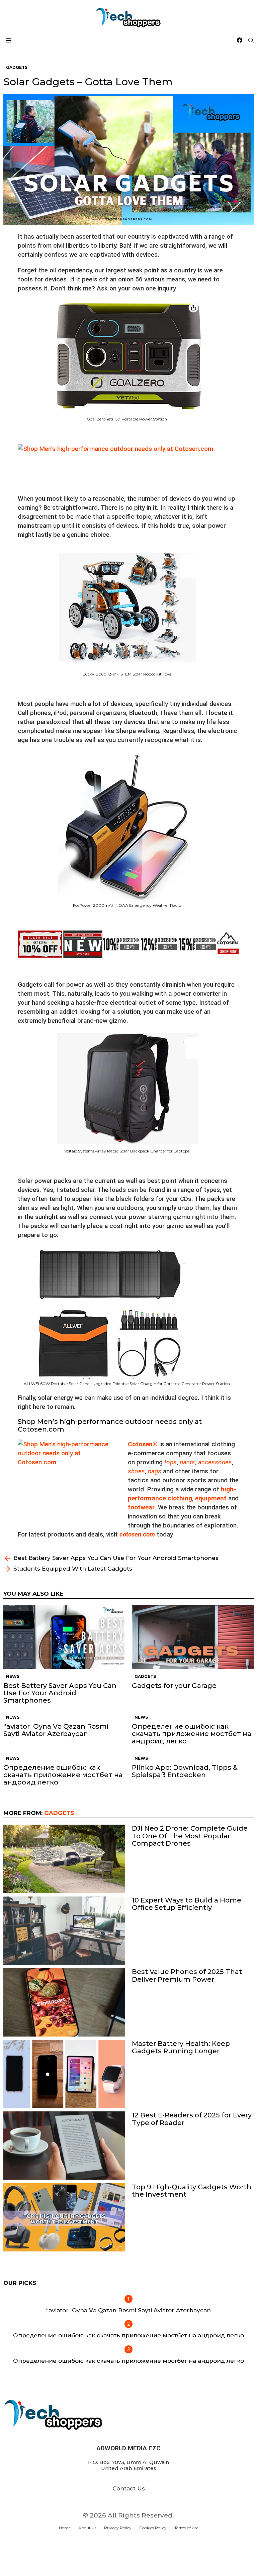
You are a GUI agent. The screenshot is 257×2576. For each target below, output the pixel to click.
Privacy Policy (118, 2528)
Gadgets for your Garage (174, 1686)
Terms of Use (186, 2528)
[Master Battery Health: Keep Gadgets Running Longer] (64, 2074)
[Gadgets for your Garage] (193, 1637)
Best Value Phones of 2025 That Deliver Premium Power (187, 1975)
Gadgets (145, 1676)
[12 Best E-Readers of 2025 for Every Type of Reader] (64, 2146)
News (13, 1676)
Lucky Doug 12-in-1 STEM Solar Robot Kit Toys (127, 674)
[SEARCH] (251, 40)
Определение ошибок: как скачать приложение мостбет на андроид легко (192, 1734)
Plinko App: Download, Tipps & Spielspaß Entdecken (185, 1771)
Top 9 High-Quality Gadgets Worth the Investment (192, 2191)
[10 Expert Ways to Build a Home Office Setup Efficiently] (64, 1931)
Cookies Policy (153, 2528)
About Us (87, 2528)
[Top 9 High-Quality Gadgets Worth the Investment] (64, 2218)
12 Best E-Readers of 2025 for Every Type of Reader (192, 2119)
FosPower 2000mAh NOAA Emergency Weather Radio (127, 905)
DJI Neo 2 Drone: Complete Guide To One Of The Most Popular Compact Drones (190, 1836)
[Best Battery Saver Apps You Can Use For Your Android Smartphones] (64, 1637)
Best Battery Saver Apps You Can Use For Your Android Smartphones (60, 1693)
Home (65, 2528)
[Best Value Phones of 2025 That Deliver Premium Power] (64, 2002)
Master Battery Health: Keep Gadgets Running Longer (181, 2047)
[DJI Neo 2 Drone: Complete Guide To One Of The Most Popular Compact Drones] (64, 1859)
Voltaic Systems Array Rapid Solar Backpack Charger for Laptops (127, 1151)
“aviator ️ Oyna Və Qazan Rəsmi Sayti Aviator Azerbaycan (56, 1730)
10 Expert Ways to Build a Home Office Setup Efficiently (187, 1904)
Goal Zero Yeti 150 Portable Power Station (127, 419)
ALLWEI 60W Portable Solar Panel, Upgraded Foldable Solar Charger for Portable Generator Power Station (127, 1384)
